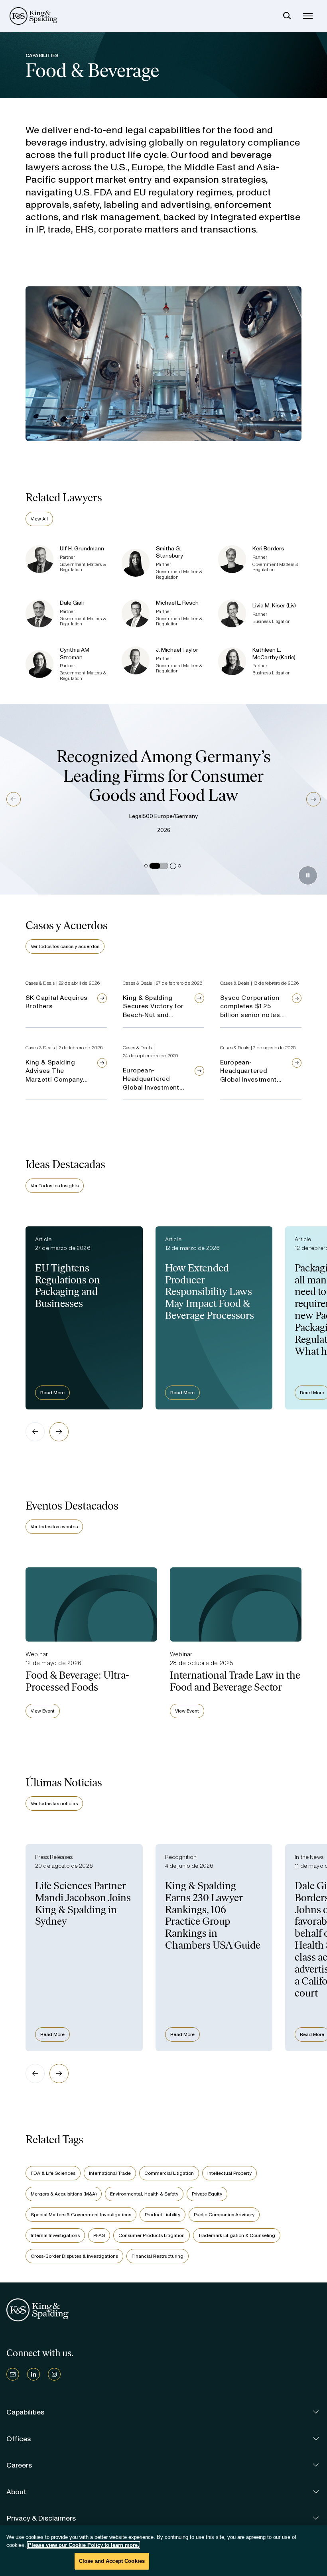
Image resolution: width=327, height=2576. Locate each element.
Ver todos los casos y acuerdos (65, 946)
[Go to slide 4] (179, 866)
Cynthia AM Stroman (75, 654)
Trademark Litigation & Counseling (237, 2235)
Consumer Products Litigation (152, 2235)
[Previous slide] (35, 1432)
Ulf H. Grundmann (82, 549)
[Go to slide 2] (159, 866)
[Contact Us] (13, 2374)
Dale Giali (72, 603)
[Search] (287, 16)
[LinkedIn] (33, 2374)
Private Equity (207, 2194)
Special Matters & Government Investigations (81, 2215)
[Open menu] (308, 16)
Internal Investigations (55, 2235)
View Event (43, 1711)
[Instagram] (54, 2374)
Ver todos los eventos (54, 1527)
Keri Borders (268, 549)
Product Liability (163, 2215)
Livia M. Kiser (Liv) (274, 606)
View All (39, 519)
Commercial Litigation (169, 2173)
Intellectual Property (229, 2173)
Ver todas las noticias (54, 1803)
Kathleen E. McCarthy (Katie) (274, 654)
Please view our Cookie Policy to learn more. (84, 2545)
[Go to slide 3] (173, 866)
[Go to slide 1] (146, 866)
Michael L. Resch (177, 603)
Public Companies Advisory (224, 2215)
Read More (52, 1393)
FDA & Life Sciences (53, 2173)
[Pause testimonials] (308, 875)
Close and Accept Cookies (112, 2561)
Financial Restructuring (158, 2256)
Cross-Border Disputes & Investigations (74, 2256)
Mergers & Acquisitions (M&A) (64, 2194)
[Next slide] (59, 1432)
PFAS (99, 2235)
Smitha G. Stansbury (169, 552)
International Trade (110, 2173)
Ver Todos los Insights (55, 1186)
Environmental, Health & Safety (144, 2194)
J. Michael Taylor (177, 650)
